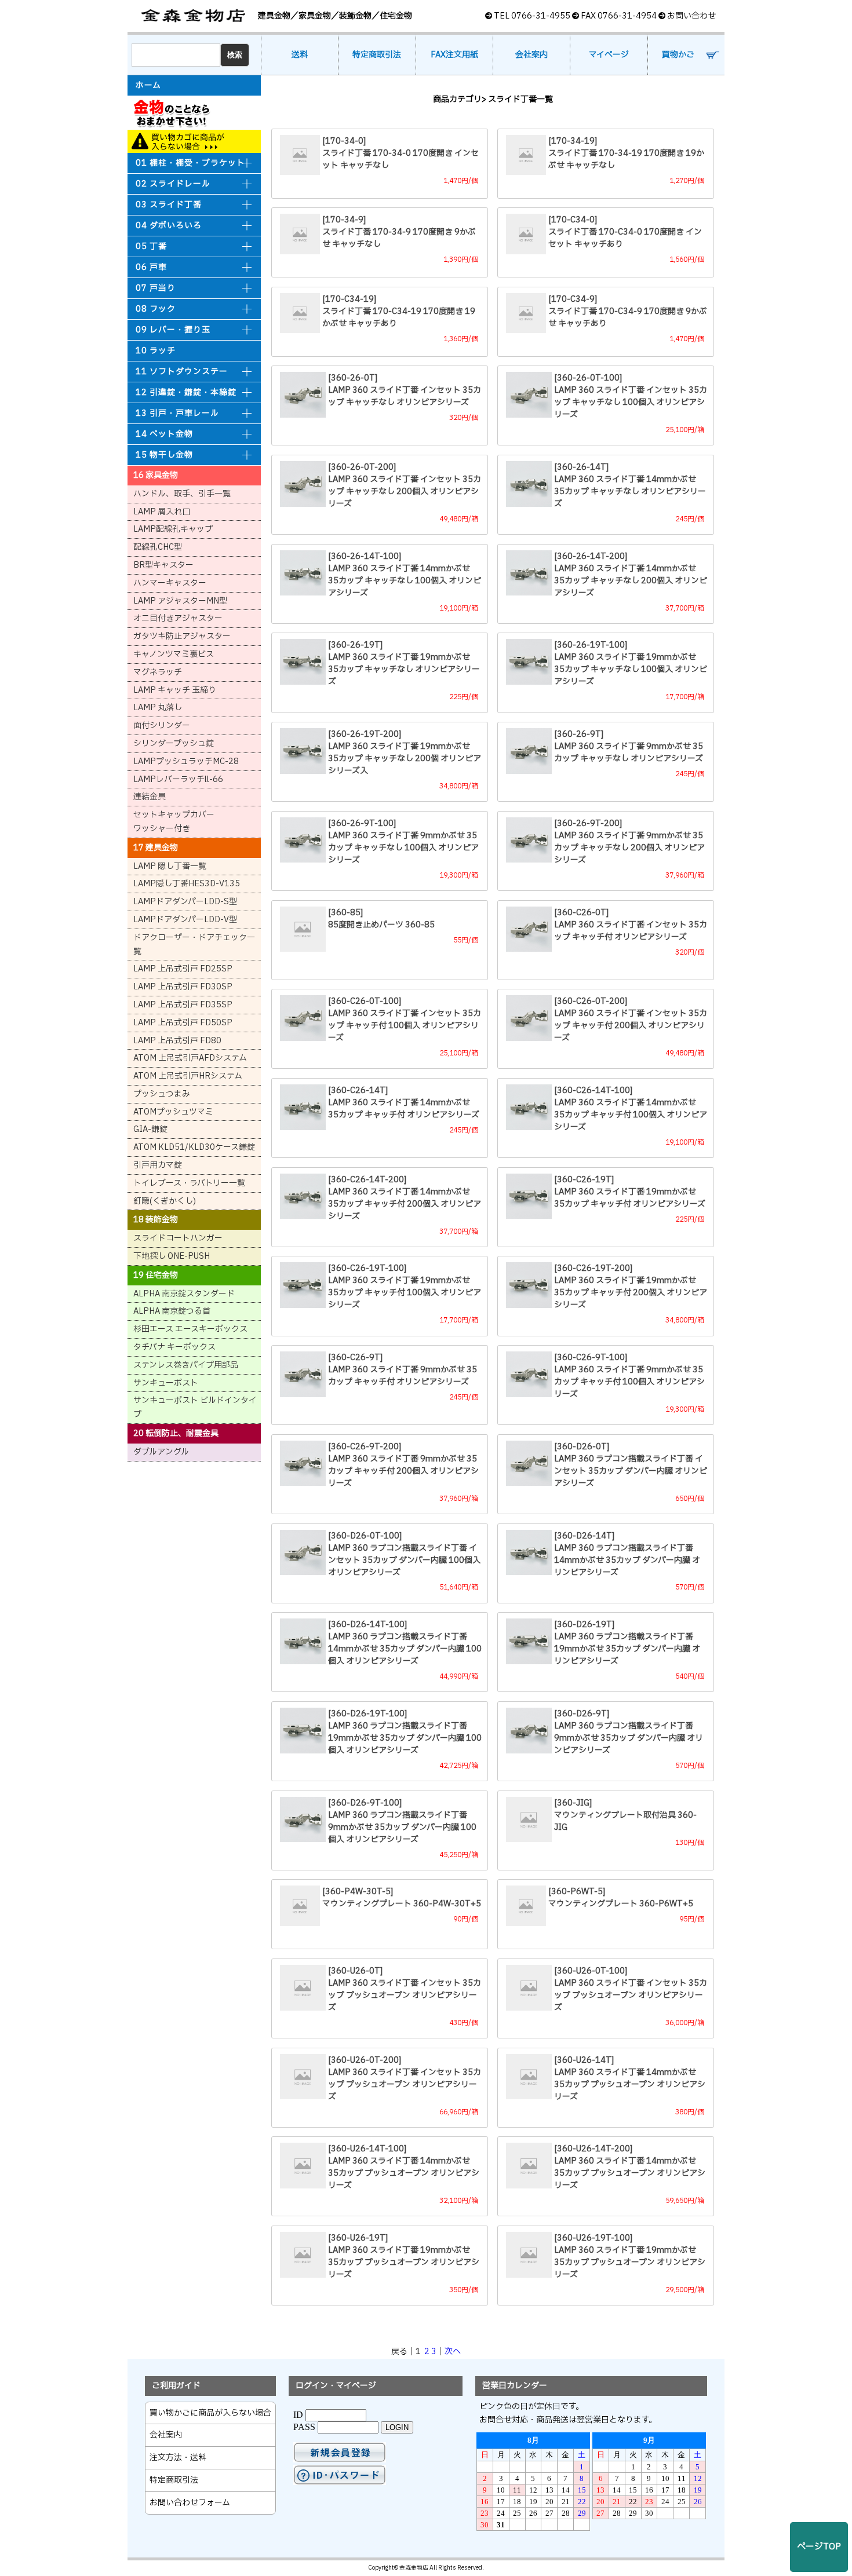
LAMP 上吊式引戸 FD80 (177, 1041)
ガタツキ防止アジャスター (182, 636)
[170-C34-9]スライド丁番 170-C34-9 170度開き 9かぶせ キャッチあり (628, 311)
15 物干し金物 (164, 455)
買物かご (678, 55)
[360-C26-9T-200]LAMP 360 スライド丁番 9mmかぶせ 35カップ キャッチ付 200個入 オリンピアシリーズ (403, 1465)
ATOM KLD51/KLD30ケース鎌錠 (194, 1147)
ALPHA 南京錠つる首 (172, 1311)
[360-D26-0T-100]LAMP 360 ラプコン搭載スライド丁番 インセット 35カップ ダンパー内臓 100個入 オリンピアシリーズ (404, 1554)
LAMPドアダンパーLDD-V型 (185, 920)
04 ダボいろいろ (169, 226)
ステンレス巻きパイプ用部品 (186, 1365)
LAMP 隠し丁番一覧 (170, 866)
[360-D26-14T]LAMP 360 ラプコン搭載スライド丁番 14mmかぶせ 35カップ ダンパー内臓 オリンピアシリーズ (627, 1554)
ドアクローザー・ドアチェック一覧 (194, 944)
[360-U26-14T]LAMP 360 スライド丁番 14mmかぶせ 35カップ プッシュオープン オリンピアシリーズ (630, 2078)
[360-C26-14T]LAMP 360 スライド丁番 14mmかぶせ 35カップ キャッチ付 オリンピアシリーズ (404, 1103)
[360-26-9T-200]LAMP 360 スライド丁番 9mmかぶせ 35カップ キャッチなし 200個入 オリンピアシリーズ (629, 842)
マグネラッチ (158, 672)
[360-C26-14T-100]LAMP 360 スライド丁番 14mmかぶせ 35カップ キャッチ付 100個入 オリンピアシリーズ (631, 1109)
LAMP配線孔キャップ (173, 529)
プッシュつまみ (162, 1094)
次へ (453, 2352)
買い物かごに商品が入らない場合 (194, 141)
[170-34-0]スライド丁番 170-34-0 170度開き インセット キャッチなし (400, 153)
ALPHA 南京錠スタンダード (184, 1294)
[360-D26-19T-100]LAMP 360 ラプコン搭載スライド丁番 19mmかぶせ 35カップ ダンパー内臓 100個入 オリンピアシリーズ (405, 1732)
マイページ (609, 55)
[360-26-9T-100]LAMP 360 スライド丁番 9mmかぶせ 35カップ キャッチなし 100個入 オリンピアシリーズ (403, 842)
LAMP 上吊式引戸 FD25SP (183, 969)
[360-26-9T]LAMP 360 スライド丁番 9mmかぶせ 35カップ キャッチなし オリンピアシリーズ (629, 746)
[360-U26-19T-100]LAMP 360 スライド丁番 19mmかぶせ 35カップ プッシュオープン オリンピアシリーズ (630, 2256)
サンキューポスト (166, 1383)
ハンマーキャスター (170, 583)
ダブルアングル (161, 1452)
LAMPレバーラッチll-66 (178, 779)
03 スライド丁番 (169, 205)
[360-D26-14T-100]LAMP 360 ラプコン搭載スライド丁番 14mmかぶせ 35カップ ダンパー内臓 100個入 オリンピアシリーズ (405, 1643)
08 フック (156, 309)
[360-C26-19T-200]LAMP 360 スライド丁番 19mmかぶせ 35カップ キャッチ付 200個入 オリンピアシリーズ (631, 1287)
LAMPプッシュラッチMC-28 (186, 761)
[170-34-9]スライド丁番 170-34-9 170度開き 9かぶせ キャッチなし (399, 232)
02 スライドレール (173, 184)
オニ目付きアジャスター (178, 618)
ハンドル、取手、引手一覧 (182, 494)
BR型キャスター (163, 565)
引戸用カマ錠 (158, 1165)
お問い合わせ (691, 16)
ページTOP (819, 2547)
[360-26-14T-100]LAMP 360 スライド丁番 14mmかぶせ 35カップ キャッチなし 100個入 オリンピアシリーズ (405, 575)
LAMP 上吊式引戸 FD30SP (183, 987)
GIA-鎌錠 (150, 1129)
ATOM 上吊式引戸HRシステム (188, 1076)
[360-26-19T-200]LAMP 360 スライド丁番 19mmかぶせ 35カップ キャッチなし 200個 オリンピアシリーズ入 (405, 752)
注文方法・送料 (178, 2458)
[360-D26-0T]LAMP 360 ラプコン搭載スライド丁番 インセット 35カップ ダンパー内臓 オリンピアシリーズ (631, 1465)
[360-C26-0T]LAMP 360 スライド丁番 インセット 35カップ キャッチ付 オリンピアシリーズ (631, 925)
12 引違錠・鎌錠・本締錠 (186, 392)
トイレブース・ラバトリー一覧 (189, 1183)
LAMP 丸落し (158, 708)
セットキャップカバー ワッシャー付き (174, 822)
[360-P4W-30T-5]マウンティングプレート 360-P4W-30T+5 (402, 1898)
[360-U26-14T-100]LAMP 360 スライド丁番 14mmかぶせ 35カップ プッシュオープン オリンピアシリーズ (404, 2167)
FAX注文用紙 (454, 55)
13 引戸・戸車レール (177, 413)
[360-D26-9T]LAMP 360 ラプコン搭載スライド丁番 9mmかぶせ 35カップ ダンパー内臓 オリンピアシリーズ (629, 1732)
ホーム (148, 86)
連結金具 (150, 797)
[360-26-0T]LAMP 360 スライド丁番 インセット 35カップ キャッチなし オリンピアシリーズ (405, 390)
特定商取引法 (377, 55)
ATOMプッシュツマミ (173, 1112)
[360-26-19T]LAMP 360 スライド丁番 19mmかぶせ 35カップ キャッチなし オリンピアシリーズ (404, 663)
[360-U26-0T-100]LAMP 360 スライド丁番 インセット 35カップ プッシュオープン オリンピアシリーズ (631, 1989)
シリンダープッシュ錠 (174, 743)
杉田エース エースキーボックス (190, 1329)
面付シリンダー (162, 726)
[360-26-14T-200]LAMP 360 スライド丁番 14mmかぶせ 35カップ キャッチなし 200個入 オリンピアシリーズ (631, 575)
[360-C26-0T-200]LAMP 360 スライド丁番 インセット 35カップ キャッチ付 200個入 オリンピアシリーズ (631, 1020)
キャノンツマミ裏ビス (174, 654)
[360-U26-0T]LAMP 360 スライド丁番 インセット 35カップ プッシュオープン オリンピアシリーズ (405, 1989)
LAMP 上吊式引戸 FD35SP (183, 1005)
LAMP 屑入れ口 (162, 512)
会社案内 (531, 55)
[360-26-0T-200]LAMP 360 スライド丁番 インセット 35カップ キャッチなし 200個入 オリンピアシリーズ (405, 485)
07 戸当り (156, 288)
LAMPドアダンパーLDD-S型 (185, 902)
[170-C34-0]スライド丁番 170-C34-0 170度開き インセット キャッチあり (625, 232)
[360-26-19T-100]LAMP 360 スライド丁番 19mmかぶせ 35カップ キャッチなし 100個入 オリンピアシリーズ (631, 663)
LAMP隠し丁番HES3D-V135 (187, 884)
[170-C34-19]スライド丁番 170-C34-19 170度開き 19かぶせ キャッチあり (399, 311)
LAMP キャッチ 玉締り (175, 690)
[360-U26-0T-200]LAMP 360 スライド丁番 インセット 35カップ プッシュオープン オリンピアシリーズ (405, 2078)
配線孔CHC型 (158, 547)
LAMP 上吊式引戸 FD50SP (183, 1023)
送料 (300, 55)
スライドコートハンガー (178, 1238)
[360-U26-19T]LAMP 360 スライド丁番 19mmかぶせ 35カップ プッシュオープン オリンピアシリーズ (404, 2256)
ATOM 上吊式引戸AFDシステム (190, 1058)
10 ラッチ (156, 351)
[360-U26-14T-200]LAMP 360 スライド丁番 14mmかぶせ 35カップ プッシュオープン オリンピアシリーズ (630, 2167)
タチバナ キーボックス (174, 1347)
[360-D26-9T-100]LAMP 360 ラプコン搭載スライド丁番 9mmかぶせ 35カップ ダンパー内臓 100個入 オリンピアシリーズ (402, 1821)
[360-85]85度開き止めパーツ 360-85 (381, 919)
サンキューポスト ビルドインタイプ (195, 1407)
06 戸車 (151, 267)
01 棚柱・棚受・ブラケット (190, 163)
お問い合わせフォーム (190, 2503)
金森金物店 (194, 16)
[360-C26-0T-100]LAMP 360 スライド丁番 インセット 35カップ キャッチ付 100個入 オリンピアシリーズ (405, 1020)
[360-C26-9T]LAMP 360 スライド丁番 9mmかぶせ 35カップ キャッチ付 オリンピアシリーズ (403, 1370)
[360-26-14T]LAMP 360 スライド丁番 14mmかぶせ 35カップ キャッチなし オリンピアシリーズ (630, 485)
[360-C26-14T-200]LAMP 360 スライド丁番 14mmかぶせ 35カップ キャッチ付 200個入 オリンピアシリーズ (405, 1198)
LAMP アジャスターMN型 (180, 601)
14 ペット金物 (164, 434)
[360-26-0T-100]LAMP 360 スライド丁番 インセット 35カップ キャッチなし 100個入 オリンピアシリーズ (631, 396)
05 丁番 (151, 246)
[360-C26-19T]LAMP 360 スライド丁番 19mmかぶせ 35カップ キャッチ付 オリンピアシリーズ (630, 1192)
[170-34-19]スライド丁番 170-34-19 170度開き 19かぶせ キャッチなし (626, 153)
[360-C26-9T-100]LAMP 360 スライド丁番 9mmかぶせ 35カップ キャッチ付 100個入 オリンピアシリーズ (629, 1376)
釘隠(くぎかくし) (165, 1201)
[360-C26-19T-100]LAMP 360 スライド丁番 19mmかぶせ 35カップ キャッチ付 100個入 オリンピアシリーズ (405, 1287)
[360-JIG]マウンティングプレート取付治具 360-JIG (625, 1815)
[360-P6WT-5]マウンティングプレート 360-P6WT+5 (621, 1898)
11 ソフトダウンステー (182, 372)
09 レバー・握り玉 (173, 330)
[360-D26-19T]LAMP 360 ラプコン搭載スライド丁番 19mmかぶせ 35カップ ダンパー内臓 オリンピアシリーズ (627, 1643)
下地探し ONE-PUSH (172, 1256)
